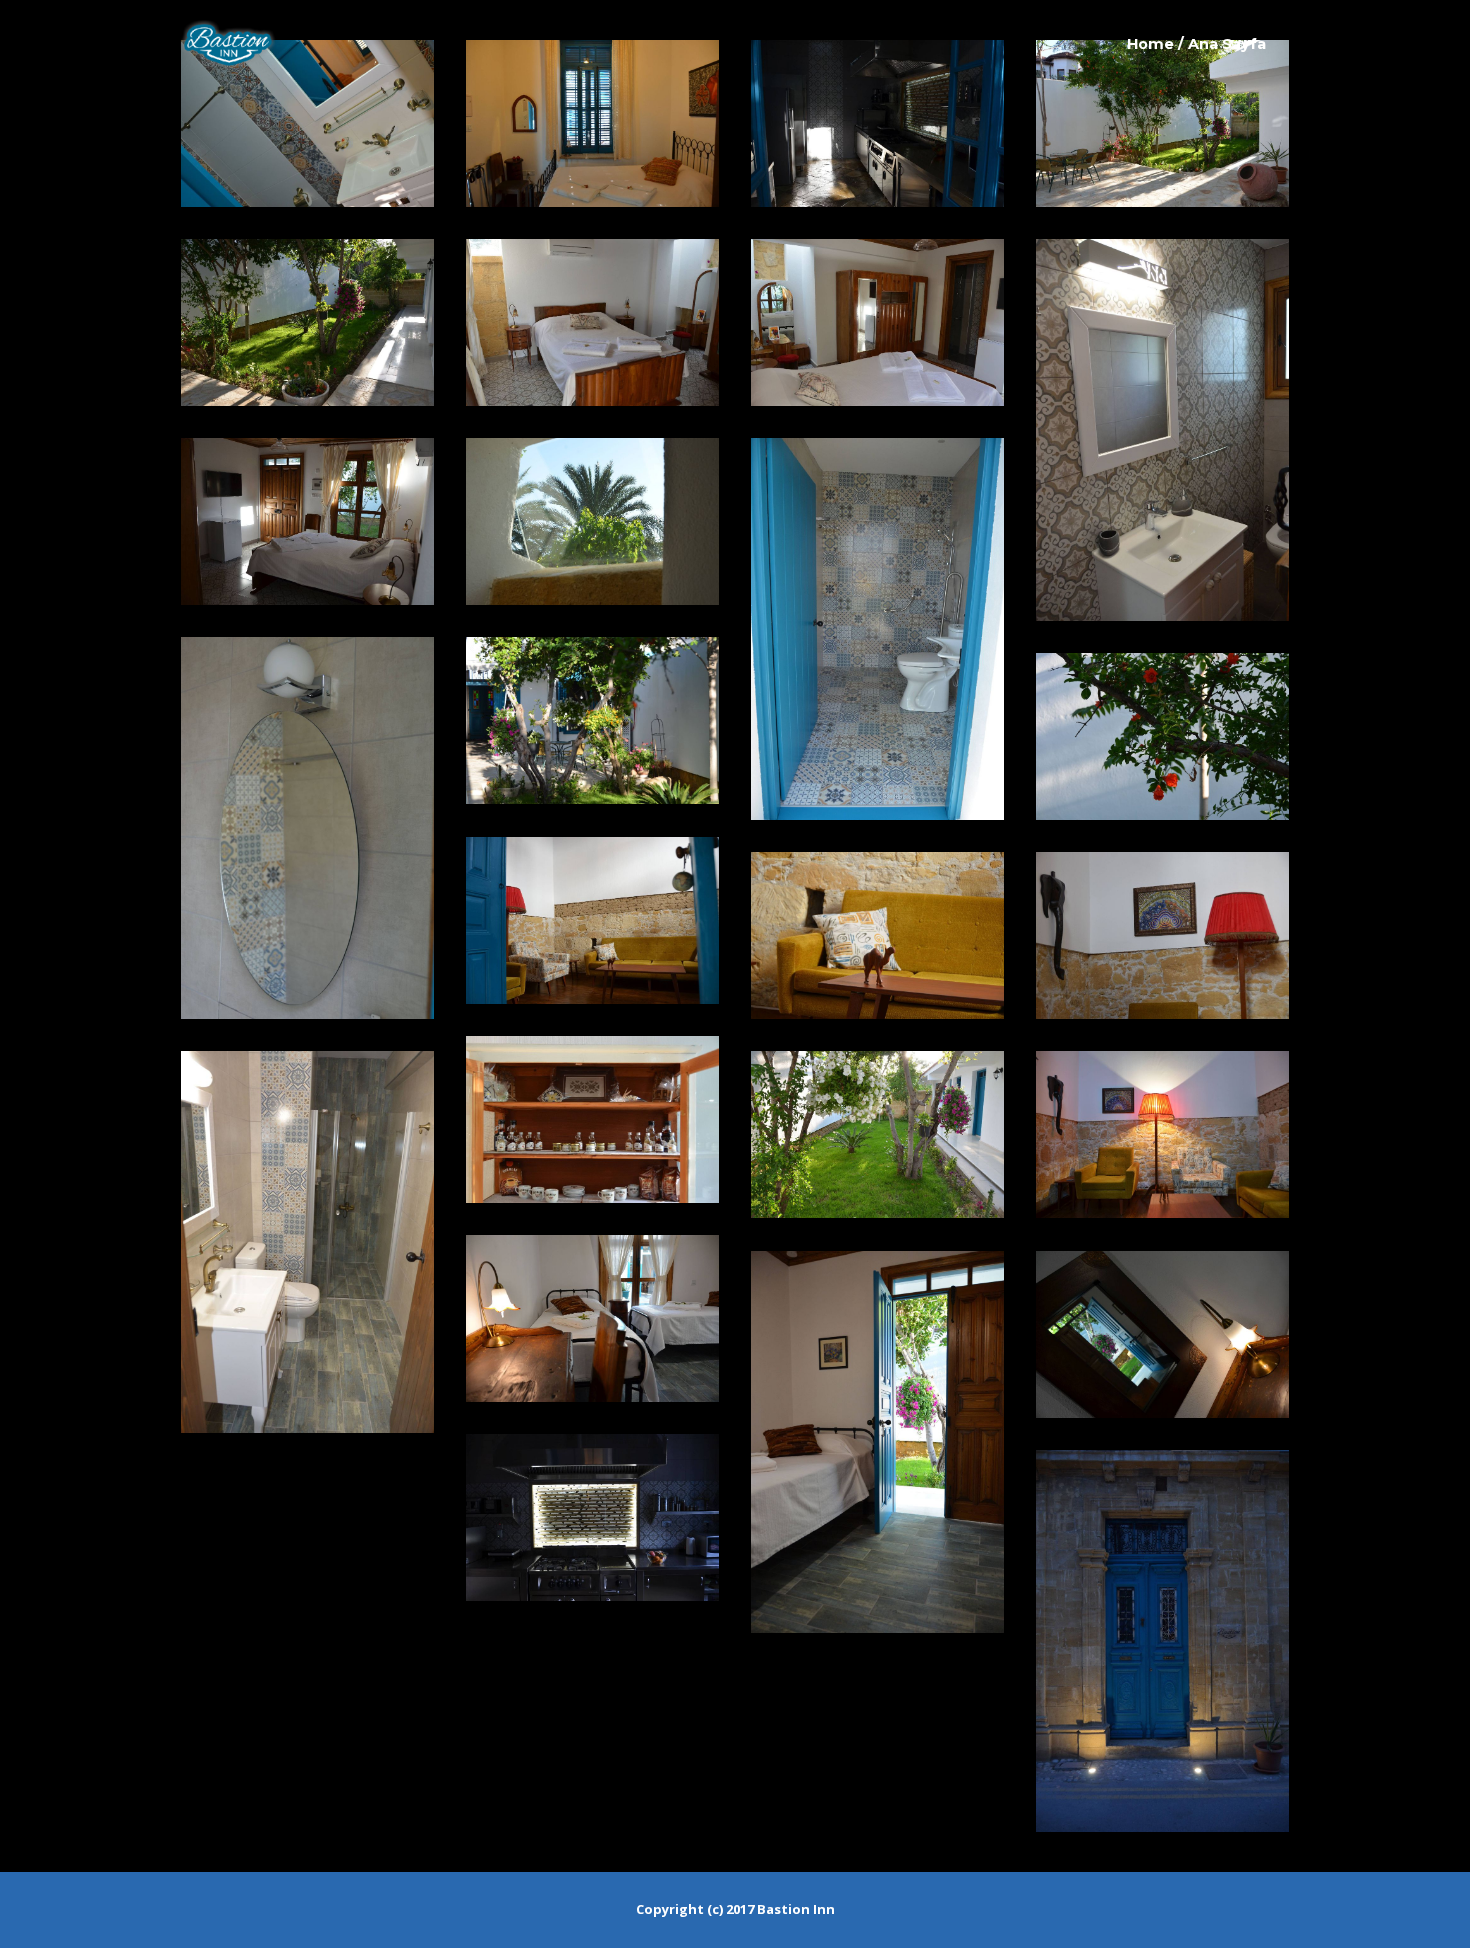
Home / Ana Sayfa (1196, 44)
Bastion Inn (796, 1909)
